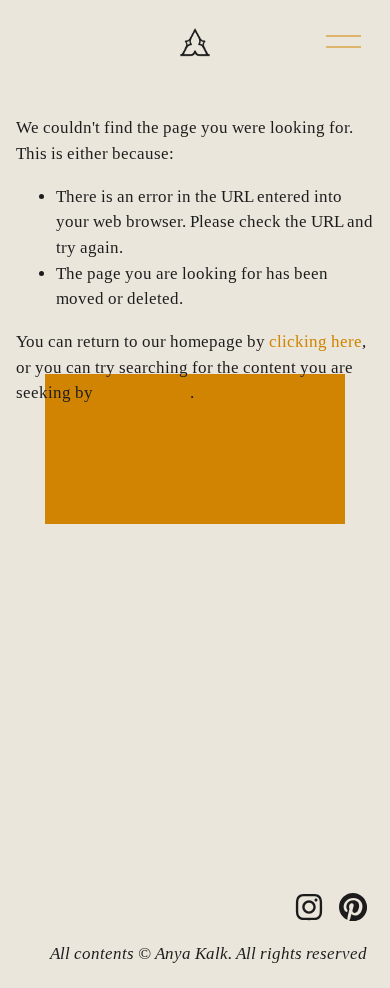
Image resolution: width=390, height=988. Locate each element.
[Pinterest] (353, 907)
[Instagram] (309, 907)
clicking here (315, 341)
